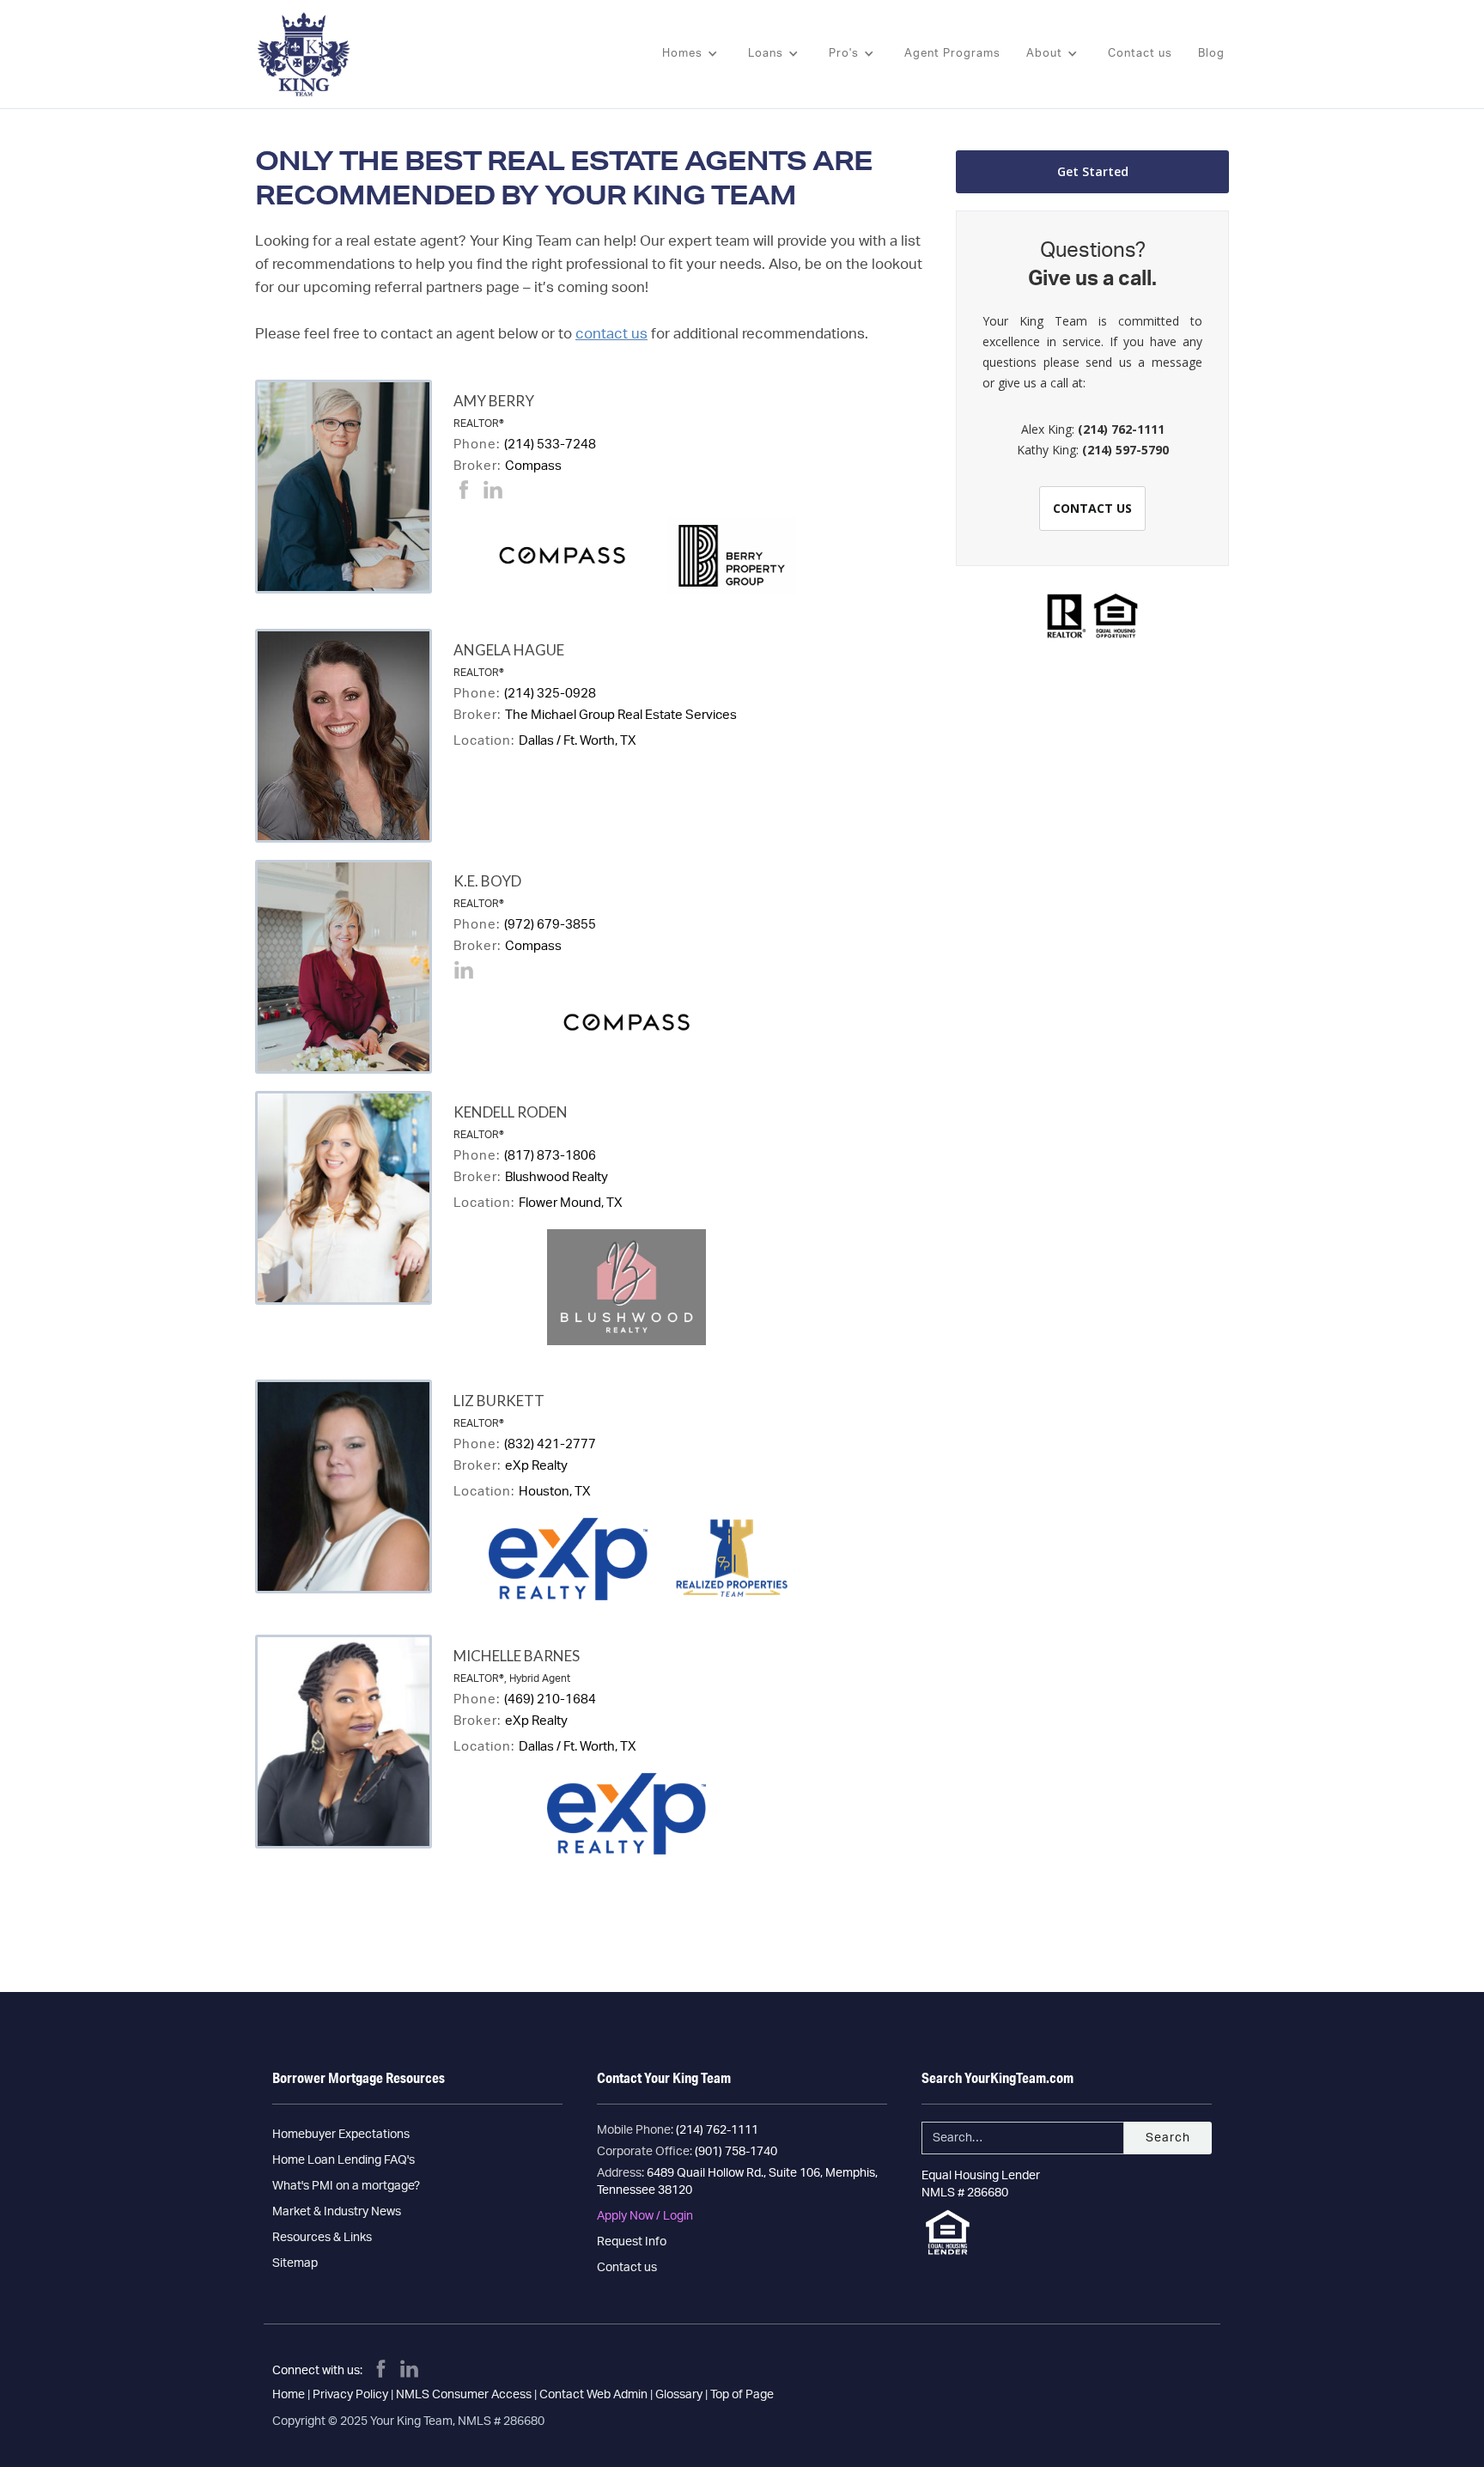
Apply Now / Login (645, 2216)
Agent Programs (952, 54)
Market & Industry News (337, 2212)
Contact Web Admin (593, 2395)
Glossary (679, 2395)
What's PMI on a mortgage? (346, 2186)
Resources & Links (322, 2238)
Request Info (632, 2242)
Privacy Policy (350, 2395)
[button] (692, 54)
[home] (299, 54)
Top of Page (742, 2395)
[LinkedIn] (409, 2369)
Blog (1211, 54)
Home (289, 2395)
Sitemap (295, 2263)
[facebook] (381, 2369)
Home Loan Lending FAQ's (344, 2160)
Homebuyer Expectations (341, 2135)
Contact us (1140, 54)
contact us (611, 334)
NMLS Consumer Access (464, 2395)
